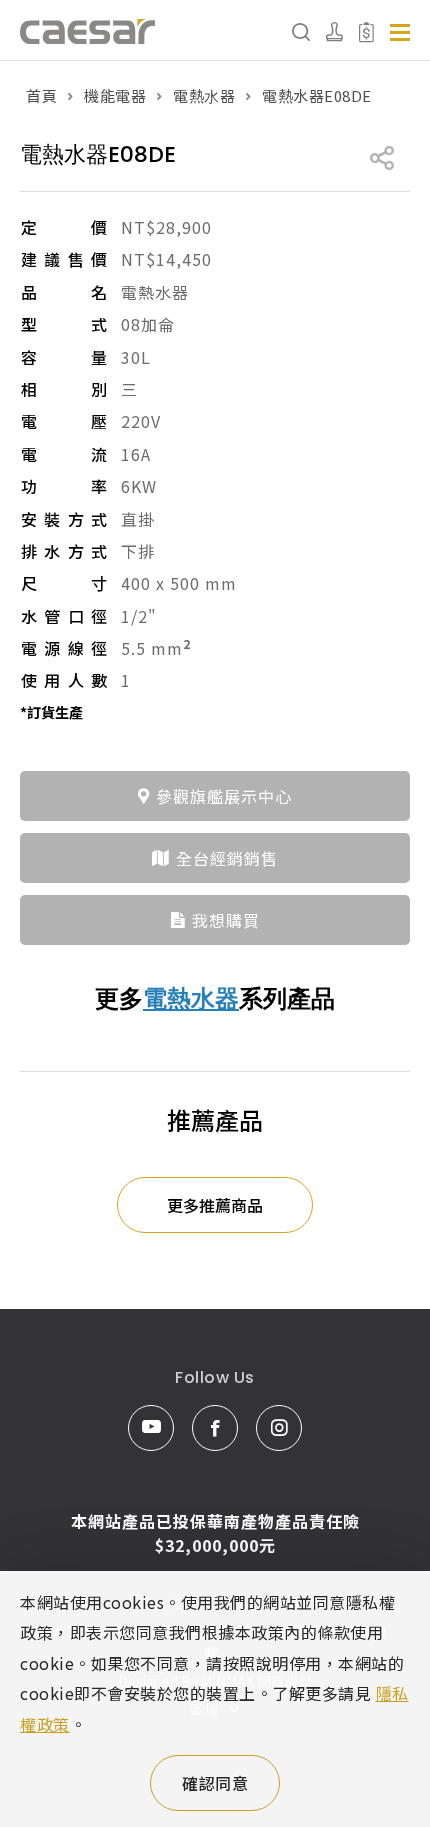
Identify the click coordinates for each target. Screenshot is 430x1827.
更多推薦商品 (215, 1205)
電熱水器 (191, 999)
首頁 (41, 95)
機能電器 (115, 95)
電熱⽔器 (204, 95)
